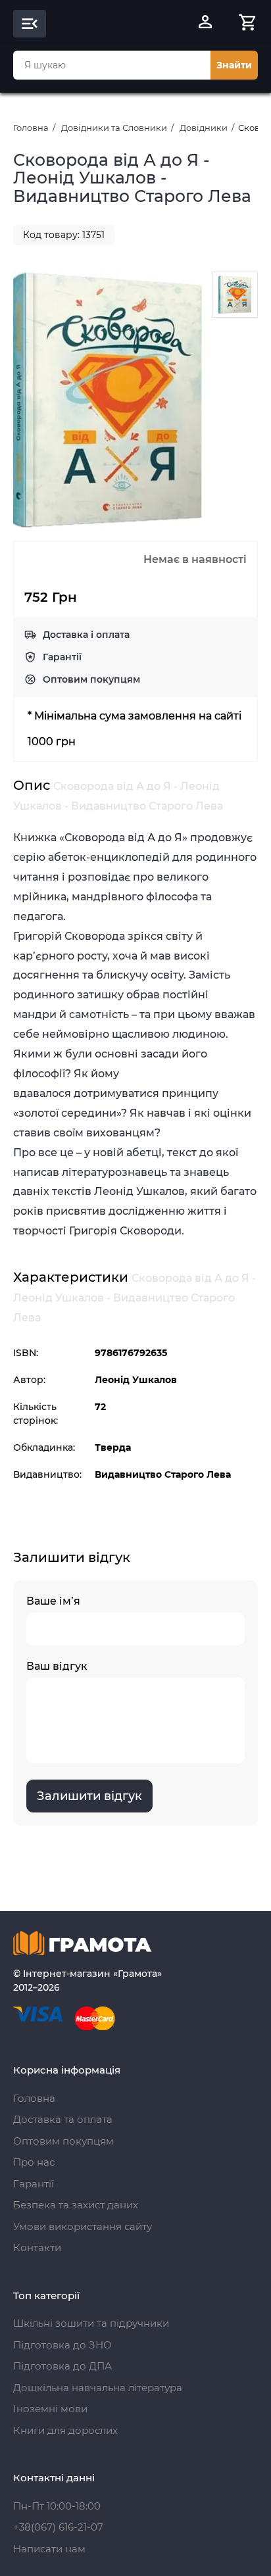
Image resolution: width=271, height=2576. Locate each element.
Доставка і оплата (86, 635)
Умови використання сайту (83, 2226)
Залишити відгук (89, 1796)
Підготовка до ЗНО (62, 2345)
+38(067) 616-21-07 (58, 2527)
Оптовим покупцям (91, 679)
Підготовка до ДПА (62, 2366)
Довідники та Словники (114, 128)
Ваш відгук (57, 1666)
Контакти (37, 2248)
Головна (31, 128)
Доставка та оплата (63, 2119)
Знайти (234, 65)
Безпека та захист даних (76, 2205)
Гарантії (62, 657)
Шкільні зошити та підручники (91, 2323)
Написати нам (49, 2549)
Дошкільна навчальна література (98, 2388)
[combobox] (112, 65)
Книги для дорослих (65, 2430)
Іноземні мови (50, 2409)
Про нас (34, 2162)
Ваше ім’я (53, 1601)
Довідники (204, 128)
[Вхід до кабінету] (205, 24)
